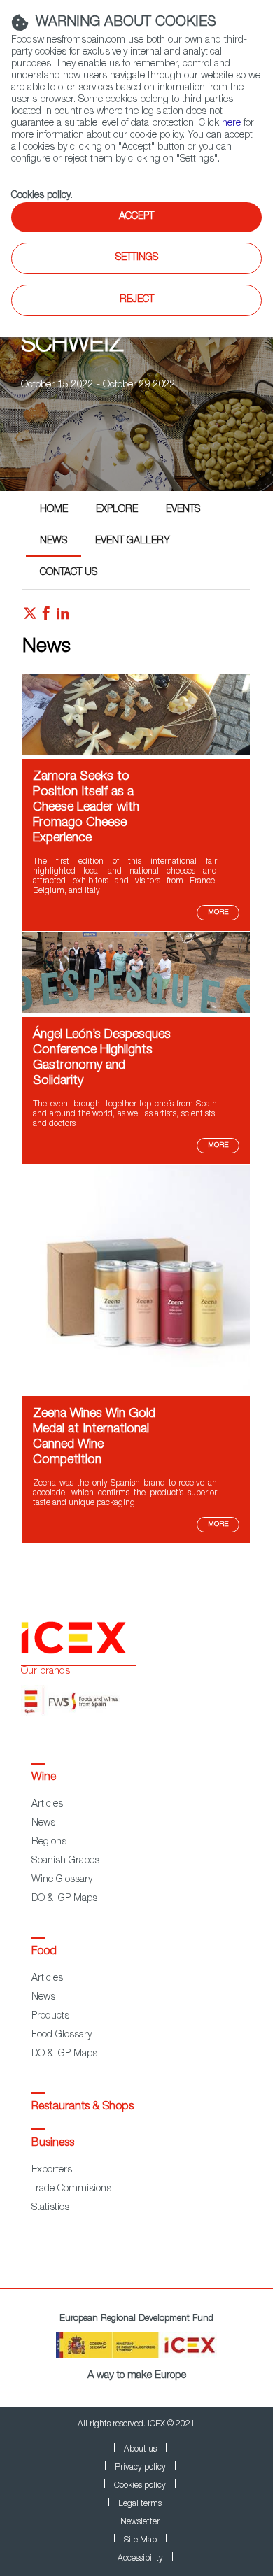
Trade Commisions (71, 2189)
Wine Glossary (62, 1880)
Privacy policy (140, 2468)
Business (53, 2144)
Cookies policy (41, 196)
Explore (117, 510)
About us (140, 2449)
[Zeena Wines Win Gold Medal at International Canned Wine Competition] (136, 1390)
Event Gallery (133, 541)
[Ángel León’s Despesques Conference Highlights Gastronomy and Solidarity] (136, 1011)
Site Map (140, 2540)
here (231, 124)
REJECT (137, 300)
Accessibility (140, 2559)
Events (183, 510)
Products (50, 2016)
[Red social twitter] (30, 617)
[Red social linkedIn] (63, 617)
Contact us (69, 573)
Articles (47, 1805)
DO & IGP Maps (64, 1899)
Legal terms (140, 2504)
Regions (49, 1842)
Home (54, 510)
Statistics (50, 2208)
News (54, 541)
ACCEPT (136, 217)
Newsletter (140, 2522)
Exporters (52, 2170)
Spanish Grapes (65, 1861)
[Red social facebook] (46, 617)
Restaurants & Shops (83, 2107)
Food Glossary (62, 2035)
